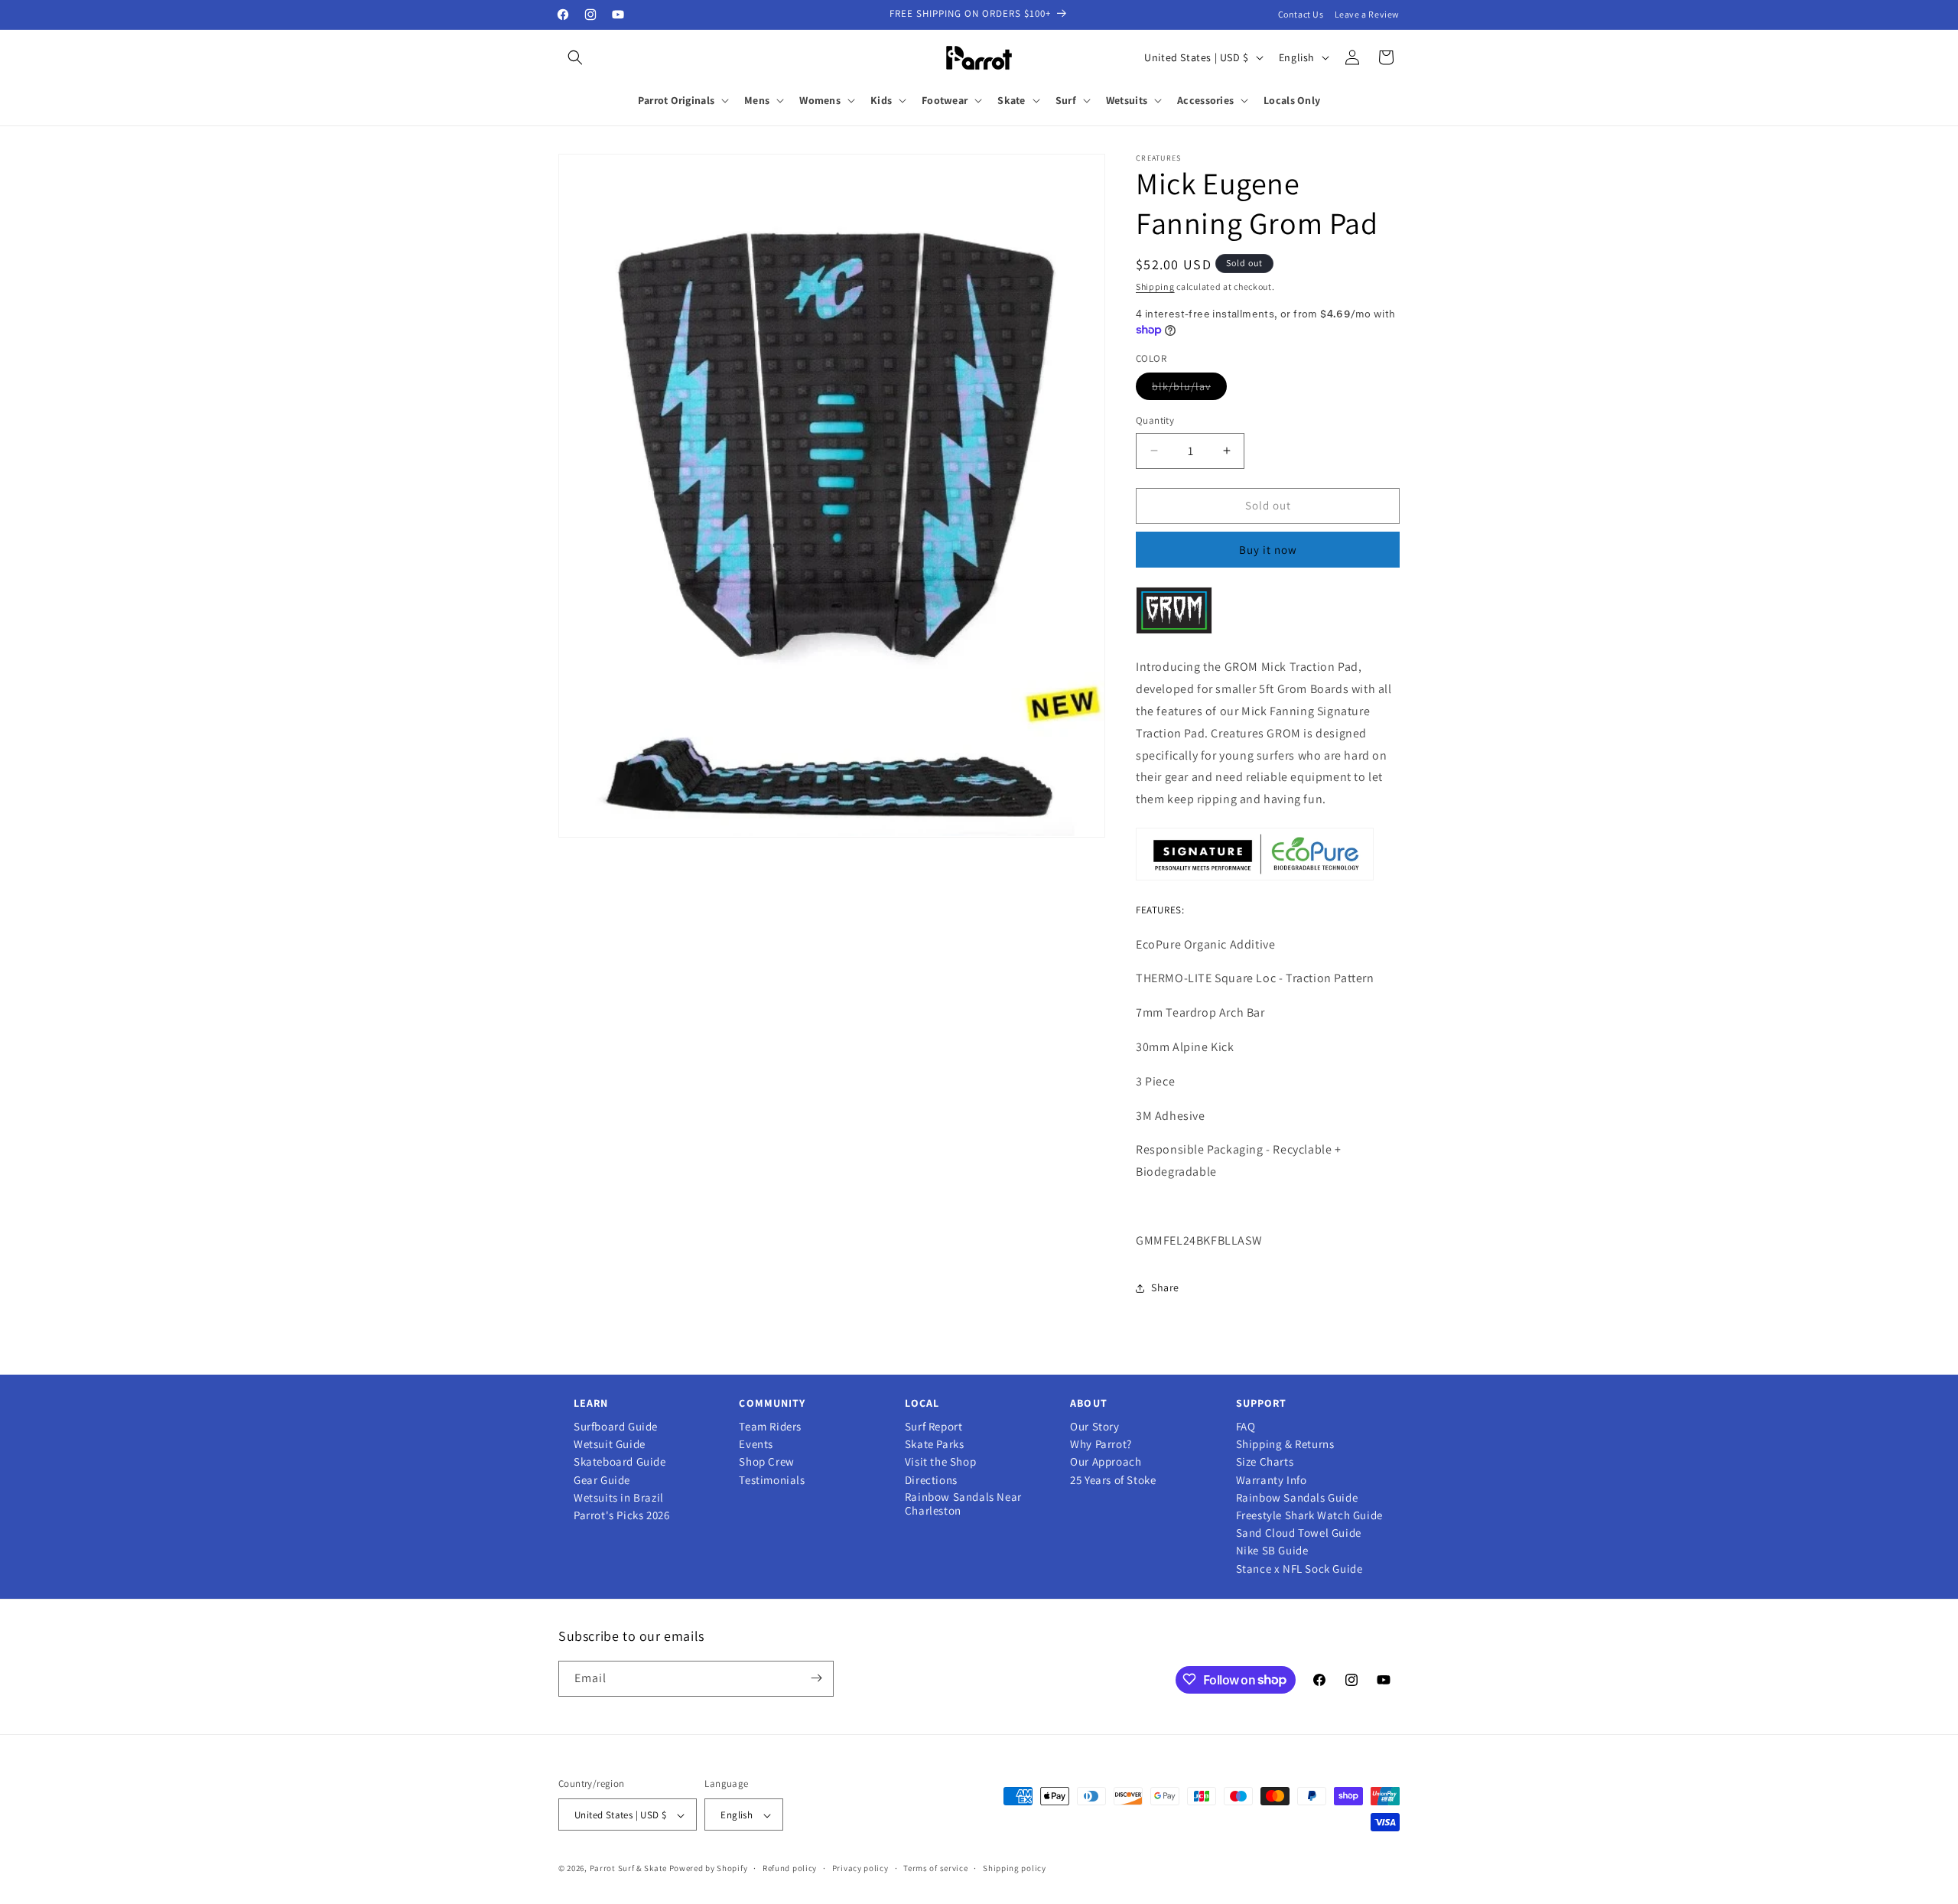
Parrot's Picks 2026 (621, 1515)
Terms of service (935, 1868)
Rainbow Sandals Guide (1297, 1498)
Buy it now (1268, 550)
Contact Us (1301, 14)
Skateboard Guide (620, 1462)
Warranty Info (1272, 1480)
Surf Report (934, 1427)
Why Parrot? (1101, 1444)
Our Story (1094, 1427)
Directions (931, 1480)
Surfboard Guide (616, 1427)
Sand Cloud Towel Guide (1299, 1533)
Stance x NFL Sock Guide (1299, 1569)
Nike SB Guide (1272, 1551)
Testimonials (772, 1480)
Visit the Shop (940, 1462)
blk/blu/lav (1189, 389)
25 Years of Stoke (1113, 1480)
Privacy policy (860, 1868)
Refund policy (790, 1868)
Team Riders (770, 1427)
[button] (575, 57)
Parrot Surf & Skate (628, 1869)
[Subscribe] (816, 1678)
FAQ (1246, 1427)
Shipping (1155, 286)
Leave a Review (1367, 14)
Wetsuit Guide (610, 1444)
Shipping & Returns (1285, 1444)
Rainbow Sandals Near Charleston (963, 1504)
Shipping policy (1015, 1868)
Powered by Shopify (709, 1869)
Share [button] (1165, 1287)
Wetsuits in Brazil (619, 1498)
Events (756, 1444)
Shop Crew (766, 1462)
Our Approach (1106, 1462)
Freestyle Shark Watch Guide (1309, 1515)
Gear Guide (602, 1480)
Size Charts (1265, 1462)
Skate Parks (935, 1444)
